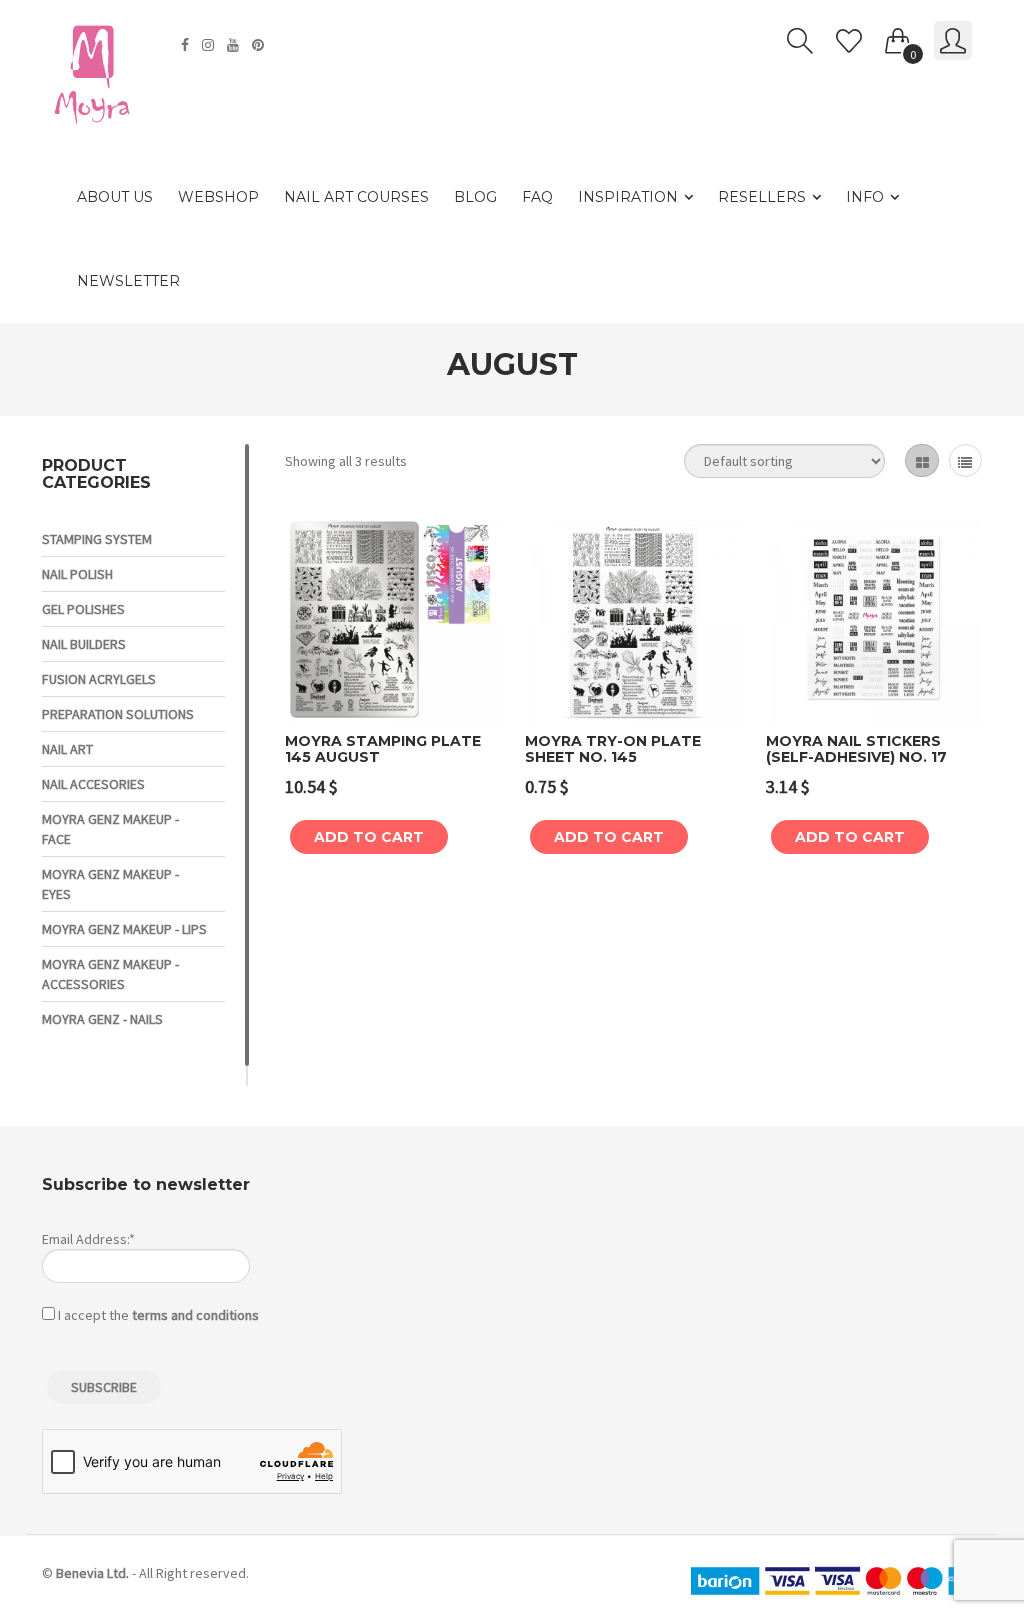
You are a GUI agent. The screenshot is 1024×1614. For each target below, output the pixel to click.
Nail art (67, 749)
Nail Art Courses (356, 197)
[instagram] (210, 45)
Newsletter (128, 281)
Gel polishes (83, 609)
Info (865, 197)
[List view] (965, 460)
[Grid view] (921, 460)
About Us (115, 197)
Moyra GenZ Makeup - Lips (124, 929)
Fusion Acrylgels (99, 679)
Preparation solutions (118, 714)
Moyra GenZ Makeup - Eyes (110, 884)
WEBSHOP (218, 197)
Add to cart (369, 837)
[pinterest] (260, 45)
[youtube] (235, 45)
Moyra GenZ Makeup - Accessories (110, 974)
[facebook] (187, 45)
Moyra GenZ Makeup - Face (110, 829)
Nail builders (84, 644)
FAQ (537, 197)
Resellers (762, 197)
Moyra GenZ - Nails (102, 1019)
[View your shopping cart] (898, 37)
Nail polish (77, 574)
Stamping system (97, 539)
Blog (475, 197)
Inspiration (628, 197)
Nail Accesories (93, 784)
